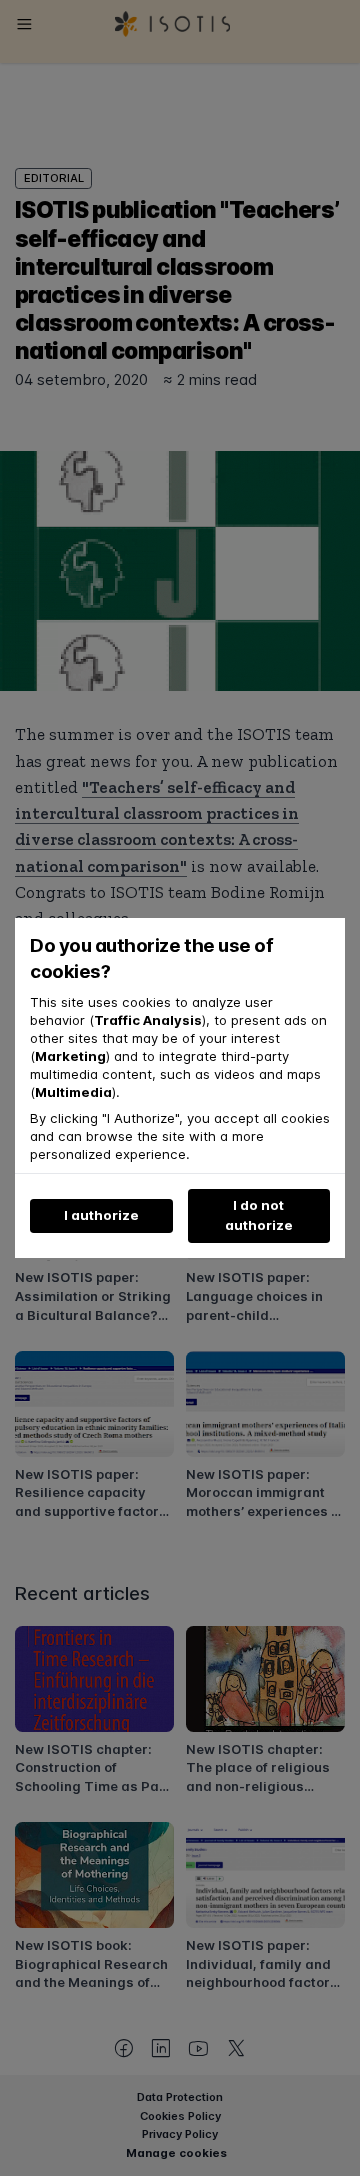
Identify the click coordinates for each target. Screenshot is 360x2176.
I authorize (101, 1215)
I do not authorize (259, 1215)
